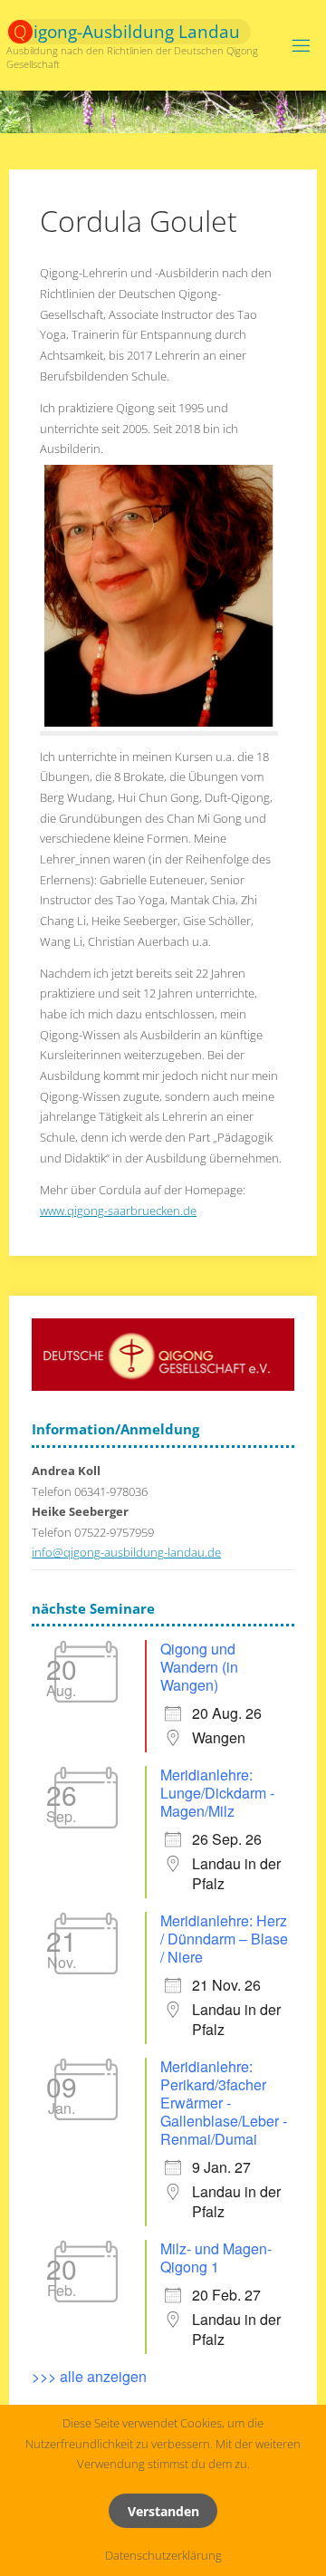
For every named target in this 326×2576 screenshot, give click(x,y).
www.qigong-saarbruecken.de (118, 1211)
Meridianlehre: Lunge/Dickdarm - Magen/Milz (217, 1793)
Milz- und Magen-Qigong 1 (216, 2258)
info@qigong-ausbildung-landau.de (126, 1553)
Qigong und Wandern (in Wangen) (199, 1667)
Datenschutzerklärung (163, 2556)
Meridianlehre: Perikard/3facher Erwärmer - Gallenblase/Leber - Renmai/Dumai (224, 2103)
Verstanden (163, 2511)
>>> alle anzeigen (89, 2376)
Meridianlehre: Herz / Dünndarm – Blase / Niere (224, 1939)
